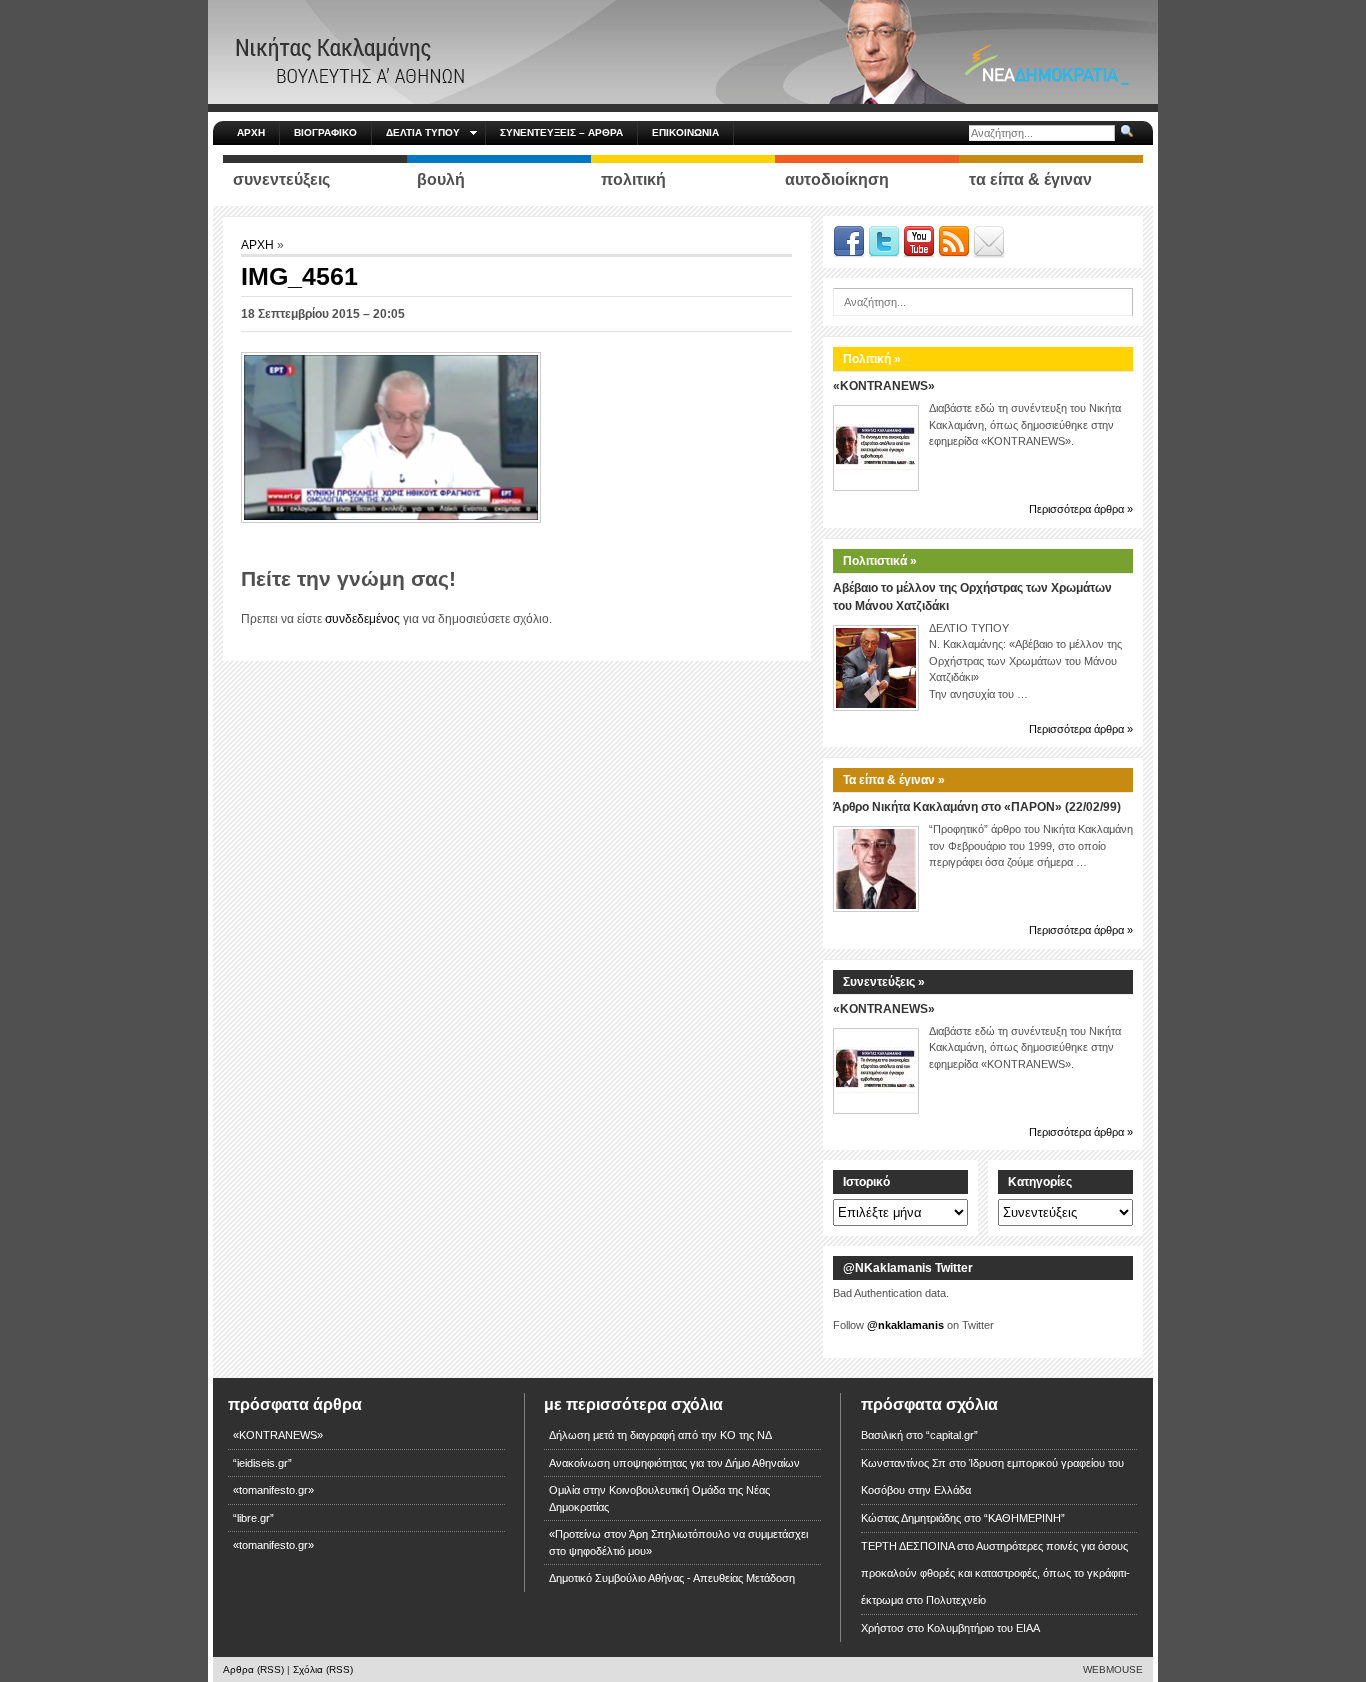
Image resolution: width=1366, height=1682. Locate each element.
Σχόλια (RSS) (323, 1669)
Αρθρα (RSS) (253, 1669)
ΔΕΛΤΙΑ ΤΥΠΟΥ (423, 132)
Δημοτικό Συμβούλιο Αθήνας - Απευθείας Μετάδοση (672, 1578)
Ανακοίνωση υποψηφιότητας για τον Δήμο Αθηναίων (674, 1463)
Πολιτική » (872, 359)
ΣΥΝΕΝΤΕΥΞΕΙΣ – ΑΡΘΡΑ (561, 132)
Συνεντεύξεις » (884, 982)
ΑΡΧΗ (251, 132)
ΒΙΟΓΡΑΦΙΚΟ (325, 132)
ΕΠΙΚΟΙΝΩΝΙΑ (685, 132)
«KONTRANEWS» (884, 386)
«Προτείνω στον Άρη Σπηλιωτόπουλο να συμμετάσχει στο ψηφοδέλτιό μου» (678, 1542)
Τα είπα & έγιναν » (894, 780)
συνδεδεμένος (362, 619)
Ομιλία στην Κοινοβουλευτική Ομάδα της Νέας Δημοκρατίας (659, 1498)
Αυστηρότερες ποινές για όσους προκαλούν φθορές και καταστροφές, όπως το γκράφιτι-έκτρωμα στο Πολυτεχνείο (995, 1573)
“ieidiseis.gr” (262, 1463)
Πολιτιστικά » (880, 561)
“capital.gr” (952, 1435)
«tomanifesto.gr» (273, 1490)
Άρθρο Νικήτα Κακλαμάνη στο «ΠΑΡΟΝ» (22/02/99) (977, 807)
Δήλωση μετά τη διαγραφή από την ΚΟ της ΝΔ (660, 1435)
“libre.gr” (253, 1518)
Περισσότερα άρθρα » (1081, 509)
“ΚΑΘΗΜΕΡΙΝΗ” (1024, 1518)
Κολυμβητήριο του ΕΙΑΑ (983, 1628)
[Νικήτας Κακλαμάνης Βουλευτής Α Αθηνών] (683, 51)
